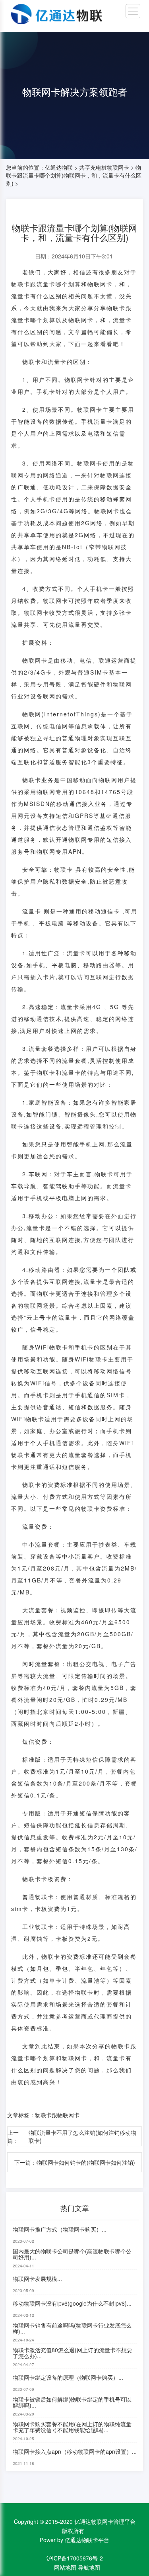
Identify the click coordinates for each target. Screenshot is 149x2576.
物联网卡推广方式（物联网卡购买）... (60, 2229)
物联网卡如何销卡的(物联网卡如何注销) (86, 2162)
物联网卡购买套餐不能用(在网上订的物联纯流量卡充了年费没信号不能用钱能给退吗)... (72, 2427)
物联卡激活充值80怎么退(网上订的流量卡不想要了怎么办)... (73, 2353)
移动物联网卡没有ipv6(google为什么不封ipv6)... (72, 2303)
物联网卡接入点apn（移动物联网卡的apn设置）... (75, 2451)
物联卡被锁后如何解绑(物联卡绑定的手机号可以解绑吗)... (72, 2402)
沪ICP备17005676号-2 (75, 2558)
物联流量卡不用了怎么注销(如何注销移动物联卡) (82, 2136)
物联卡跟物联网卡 (57, 2115)
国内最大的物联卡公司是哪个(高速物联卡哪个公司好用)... (72, 2254)
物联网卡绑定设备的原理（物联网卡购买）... (68, 2377)
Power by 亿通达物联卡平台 (74, 2540)
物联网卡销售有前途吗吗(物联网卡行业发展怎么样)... (72, 2328)
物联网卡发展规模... (37, 2279)
